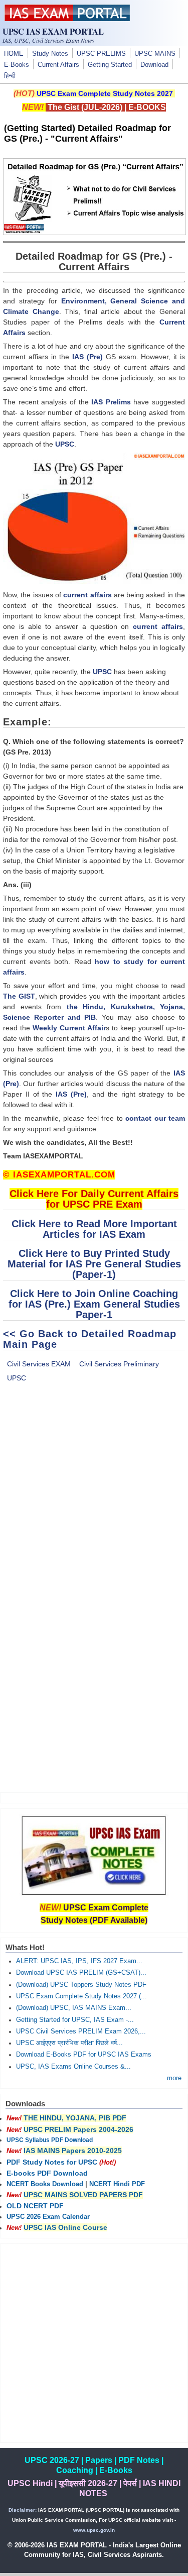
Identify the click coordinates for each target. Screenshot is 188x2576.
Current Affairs (58, 65)
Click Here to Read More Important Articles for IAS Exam (94, 1229)
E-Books (17, 65)
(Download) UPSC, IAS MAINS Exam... (74, 2008)
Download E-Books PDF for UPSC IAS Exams (84, 2055)
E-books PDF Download (47, 2173)
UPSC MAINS (155, 54)
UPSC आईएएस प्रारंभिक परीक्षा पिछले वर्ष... (69, 2043)
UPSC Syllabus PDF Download (50, 2140)
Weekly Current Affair (68, 1028)
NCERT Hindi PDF (117, 2184)
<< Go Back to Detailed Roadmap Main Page (90, 1339)
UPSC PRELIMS (101, 54)
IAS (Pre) (87, 357)
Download (154, 65)
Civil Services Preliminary (119, 1364)
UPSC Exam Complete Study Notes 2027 (105, 93)
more (174, 2078)
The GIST (19, 996)
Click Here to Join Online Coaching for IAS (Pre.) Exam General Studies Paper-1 (94, 1304)
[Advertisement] (94, 1500)
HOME (14, 54)
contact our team (155, 1118)
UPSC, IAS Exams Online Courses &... (73, 2067)
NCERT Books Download (45, 2184)
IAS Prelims (111, 402)
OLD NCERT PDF (35, 2206)
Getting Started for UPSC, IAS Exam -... (75, 2020)
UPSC (65, 444)
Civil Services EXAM (39, 1364)
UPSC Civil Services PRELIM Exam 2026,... (81, 2031)
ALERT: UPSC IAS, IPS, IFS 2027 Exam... (79, 1961)
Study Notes (50, 54)
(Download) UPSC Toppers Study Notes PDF (81, 1985)
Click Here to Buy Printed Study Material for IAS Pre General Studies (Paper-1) (94, 1264)
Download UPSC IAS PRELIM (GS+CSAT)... (81, 1973)
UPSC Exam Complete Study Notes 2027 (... (81, 1996)
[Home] (67, 19)
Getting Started (110, 65)
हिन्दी (10, 76)
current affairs (87, 595)
